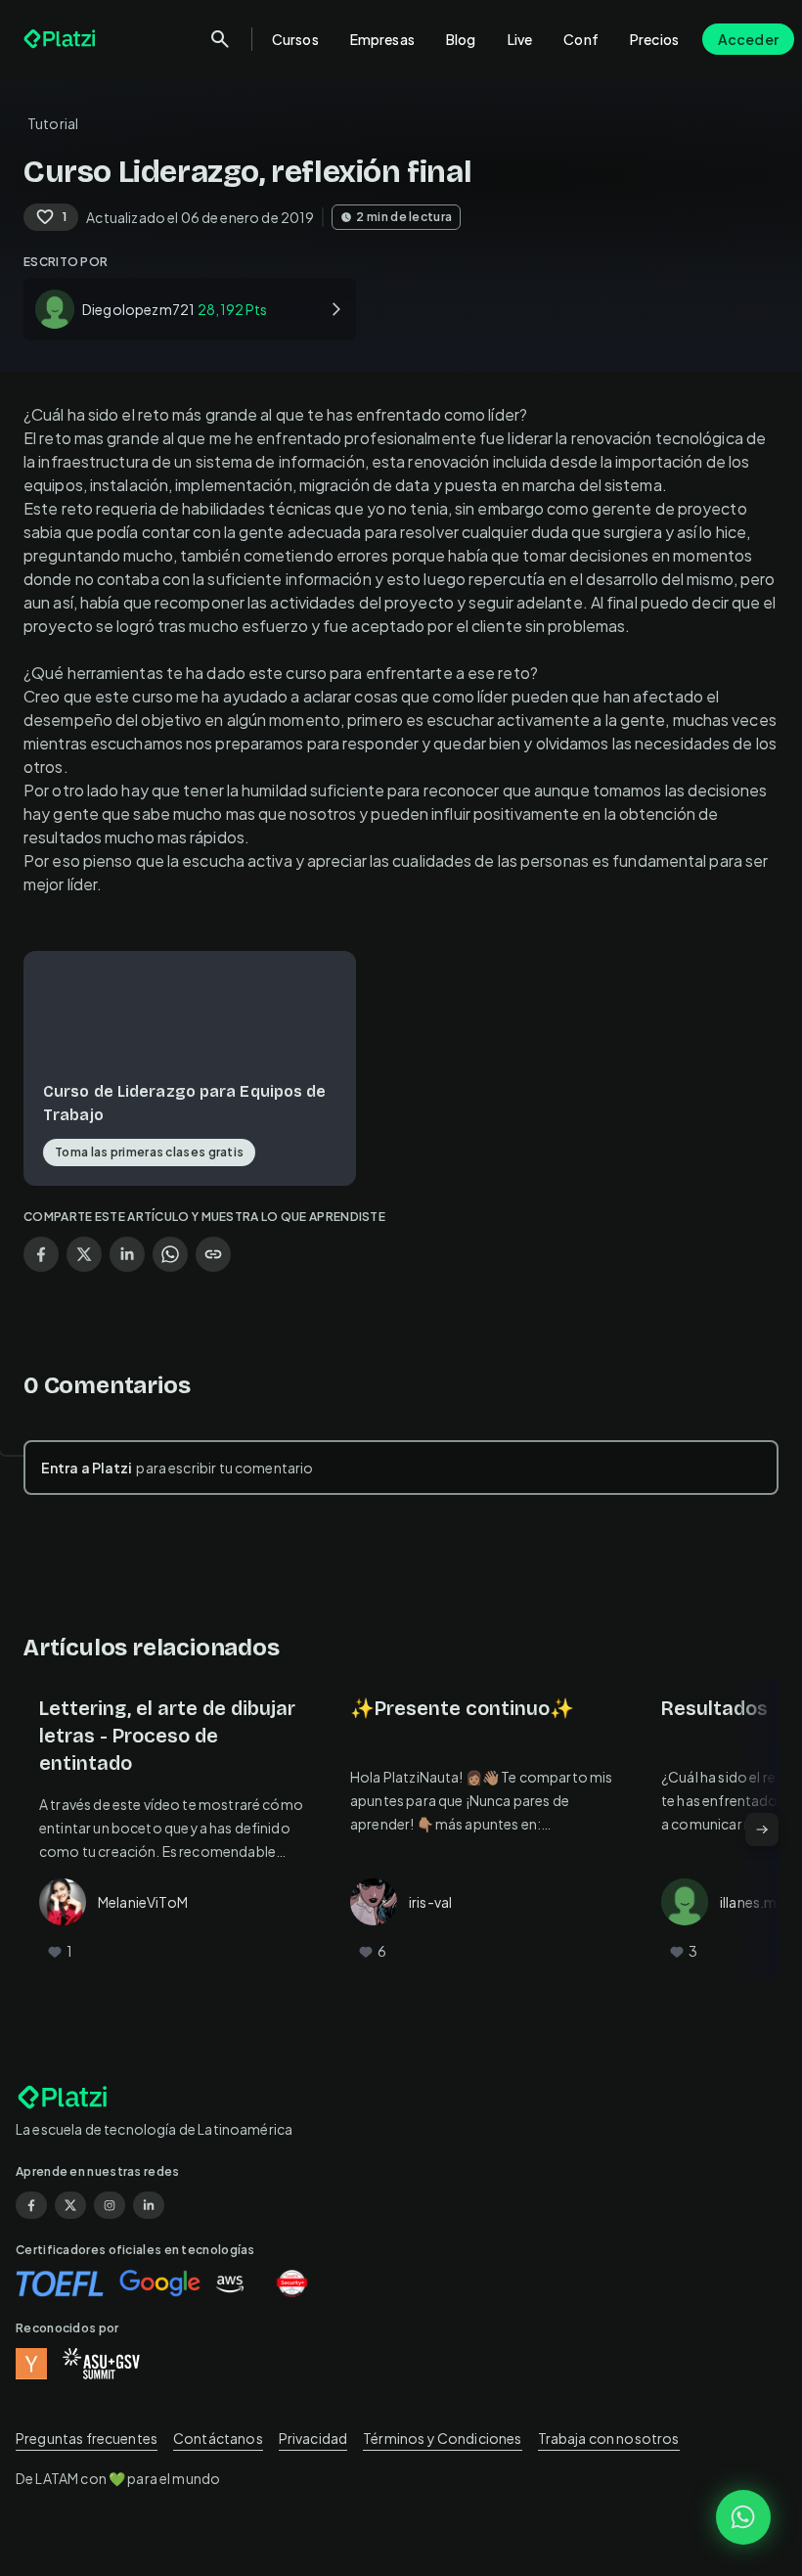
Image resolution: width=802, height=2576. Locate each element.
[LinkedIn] (149, 2205)
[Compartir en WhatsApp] (170, 1254)
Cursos (295, 39)
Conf (581, 39)
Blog (461, 39)
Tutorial (53, 123)
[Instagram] (110, 2205)
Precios (654, 39)
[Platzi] (62, 39)
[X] (70, 2205)
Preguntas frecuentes (87, 2438)
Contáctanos (218, 2438)
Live (520, 39)
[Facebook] (31, 2205)
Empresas (382, 39)
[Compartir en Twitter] (84, 1254)
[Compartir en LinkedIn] (127, 1254)
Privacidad (313, 2438)
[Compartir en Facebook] (41, 1254)
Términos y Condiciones (442, 2438)
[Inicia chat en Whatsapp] (743, 2517)
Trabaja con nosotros (609, 2438)
